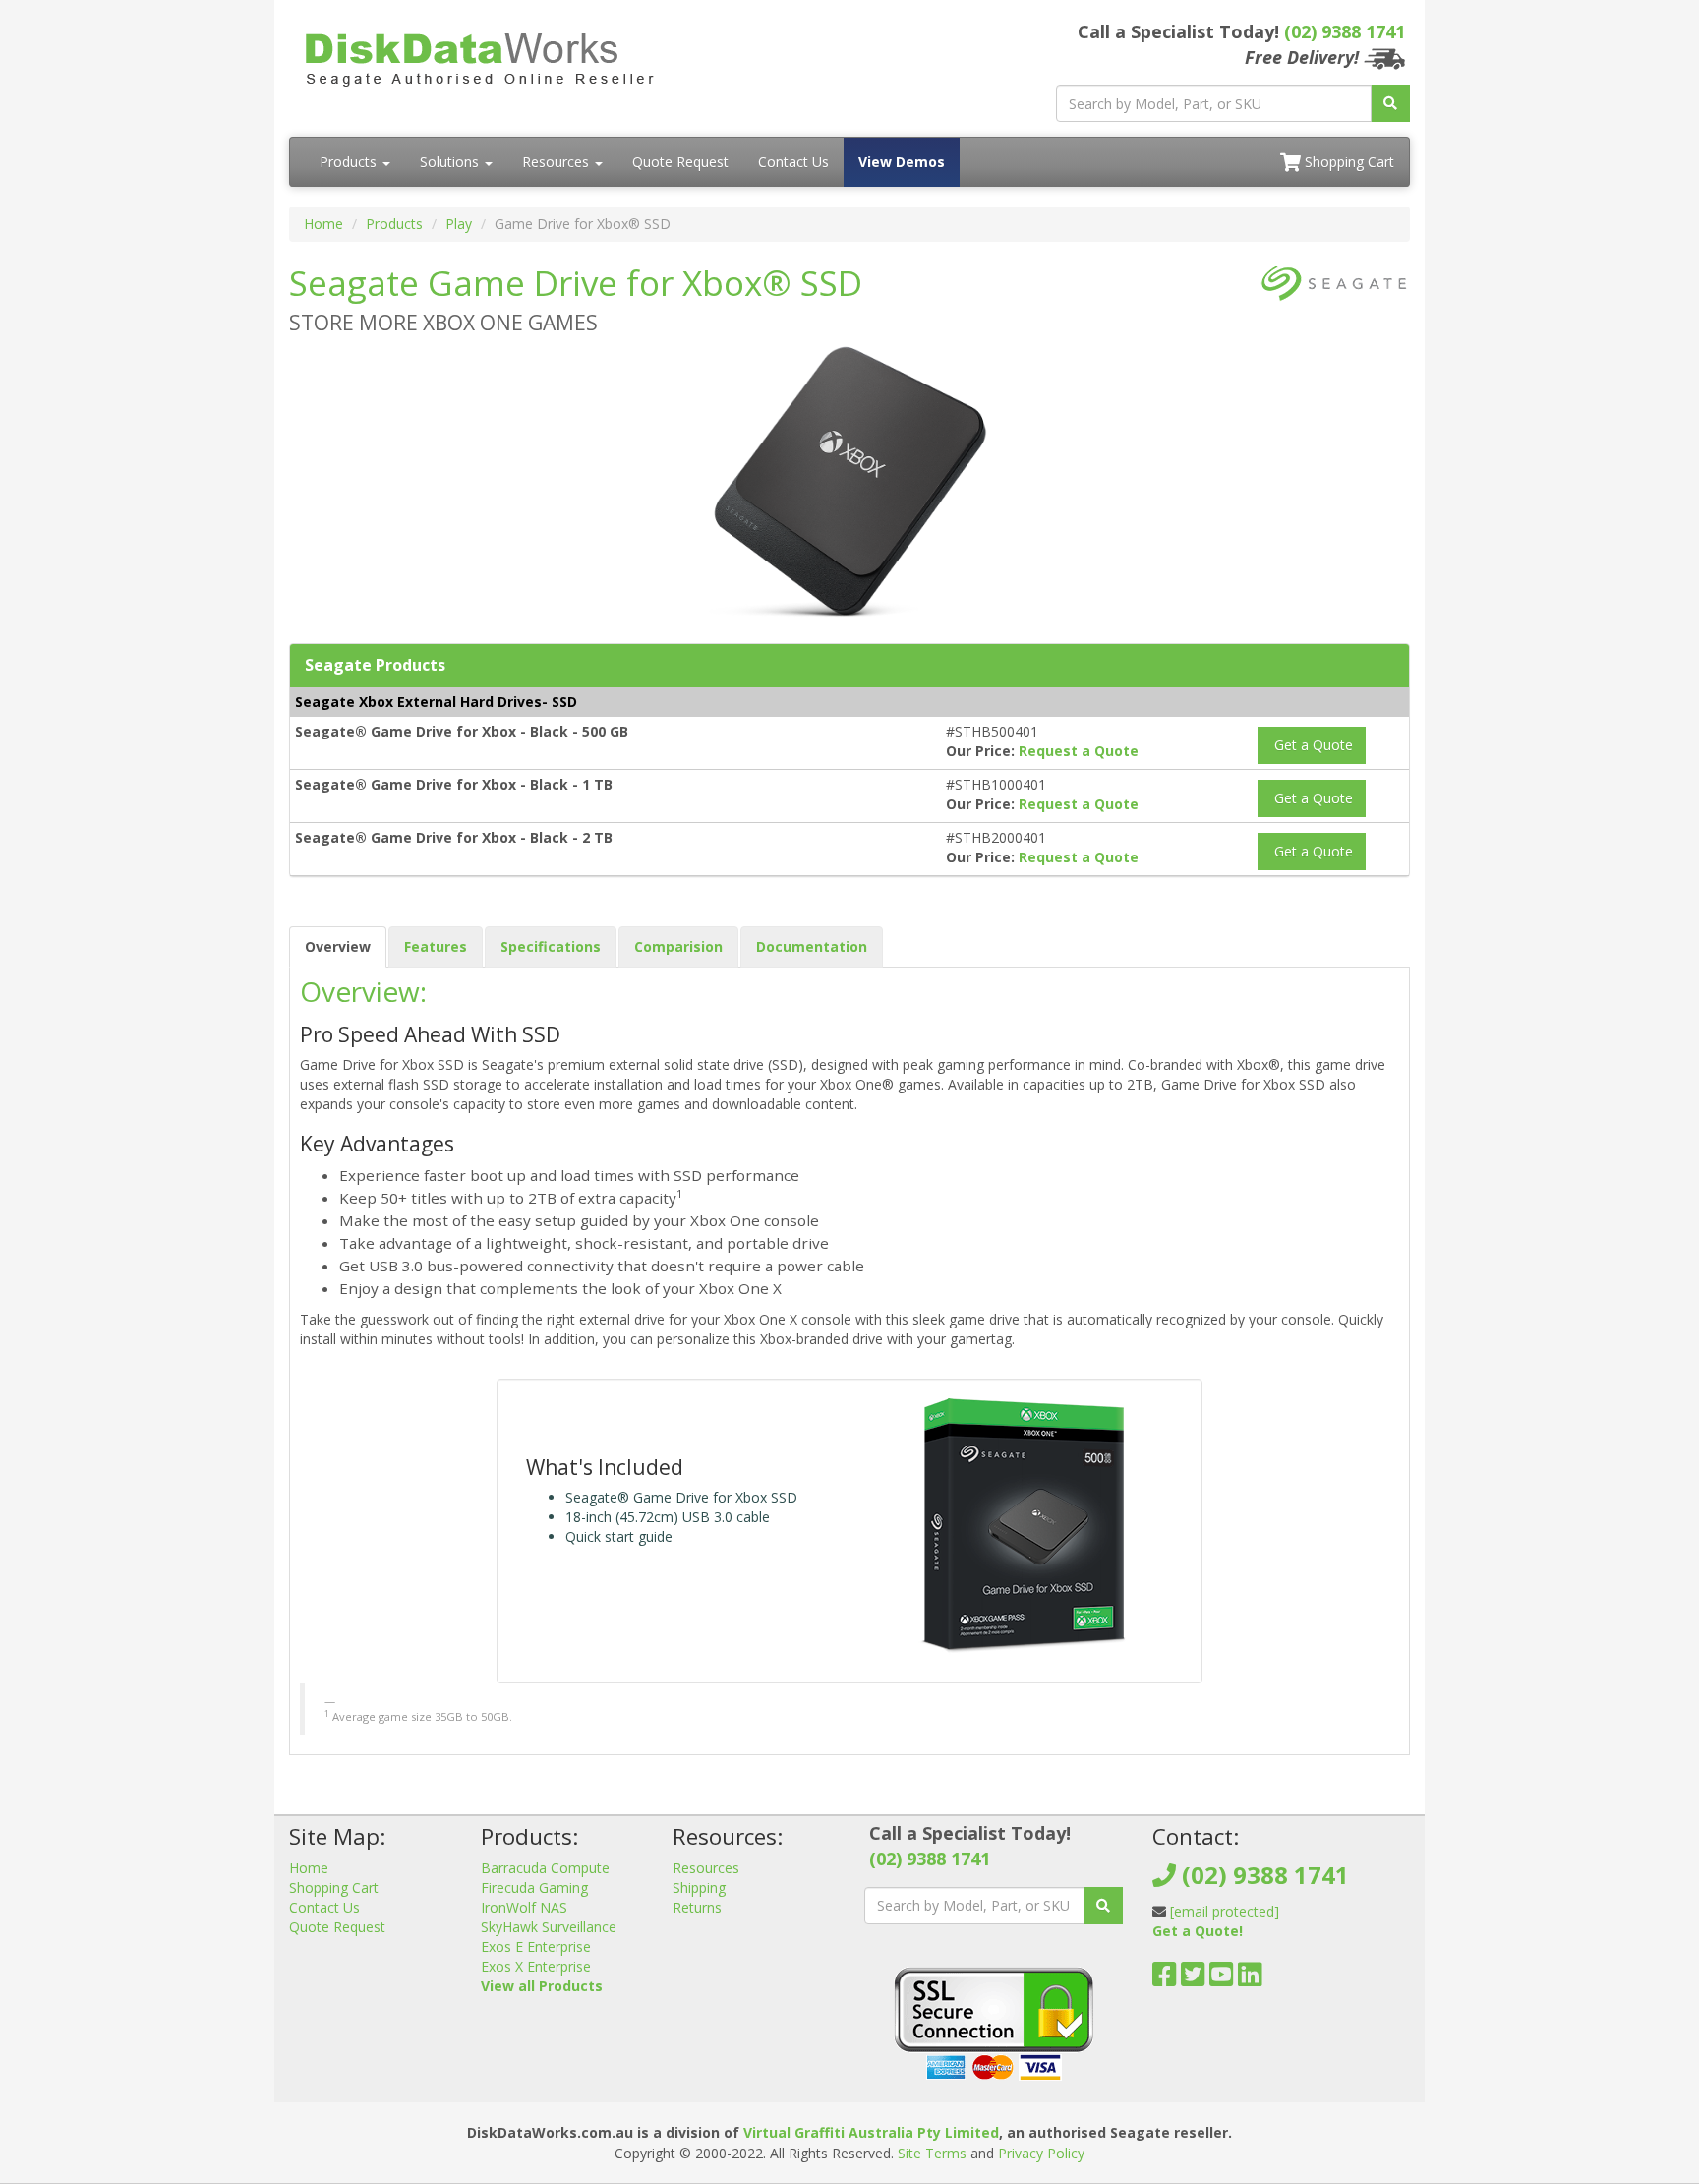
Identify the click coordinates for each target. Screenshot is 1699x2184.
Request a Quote (1079, 751)
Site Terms (932, 2153)
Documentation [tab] (812, 946)
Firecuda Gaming (534, 1888)
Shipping (699, 1888)
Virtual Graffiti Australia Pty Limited (871, 2132)
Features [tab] (436, 946)
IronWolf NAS (524, 1907)
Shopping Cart (1347, 162)
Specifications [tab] (551, 946)
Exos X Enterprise (536, 1966)
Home (323, 224)
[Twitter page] (1193, 1979)
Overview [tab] (338, 946)
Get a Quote (1312, 745)
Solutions (451, 162)
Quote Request (680, 162)
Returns (697, 1907)
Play (459, 224)
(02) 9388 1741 (1345, 31)
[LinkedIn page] (1250, 1979)
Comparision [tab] (678, 946)
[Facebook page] (1165, 1979)
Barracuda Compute (545, 1868)
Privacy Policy (1041, 2153)
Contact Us (793, 162)
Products (350, 162)
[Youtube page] (1222, 1979)
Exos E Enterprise (536, 1947)
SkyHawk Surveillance (549, 1927)
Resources (557, 162)
